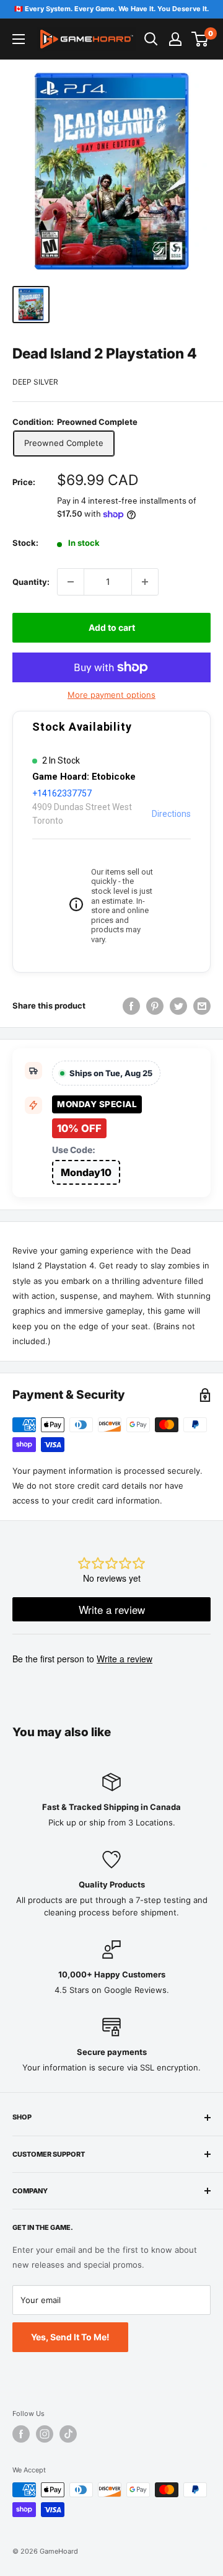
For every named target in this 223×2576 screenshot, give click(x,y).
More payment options (111, 695)
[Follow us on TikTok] (68, 2434)
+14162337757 (62, 793)
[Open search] (151, 39)
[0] (200, 39)
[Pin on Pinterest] (155, 1006)
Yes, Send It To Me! (70, 2337)
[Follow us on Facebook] (21, 2434)
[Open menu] (19, 39)
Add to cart (112, 627)
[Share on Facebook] (131, 1006)
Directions (171, 814)
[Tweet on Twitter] (178, 1006)
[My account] (175, 39)
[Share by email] (202, 1006)
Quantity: (31, 582)
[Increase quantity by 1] (145, 582)
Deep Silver (35, 382)
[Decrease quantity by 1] (71, 582)
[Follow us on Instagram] (45, 2434)
